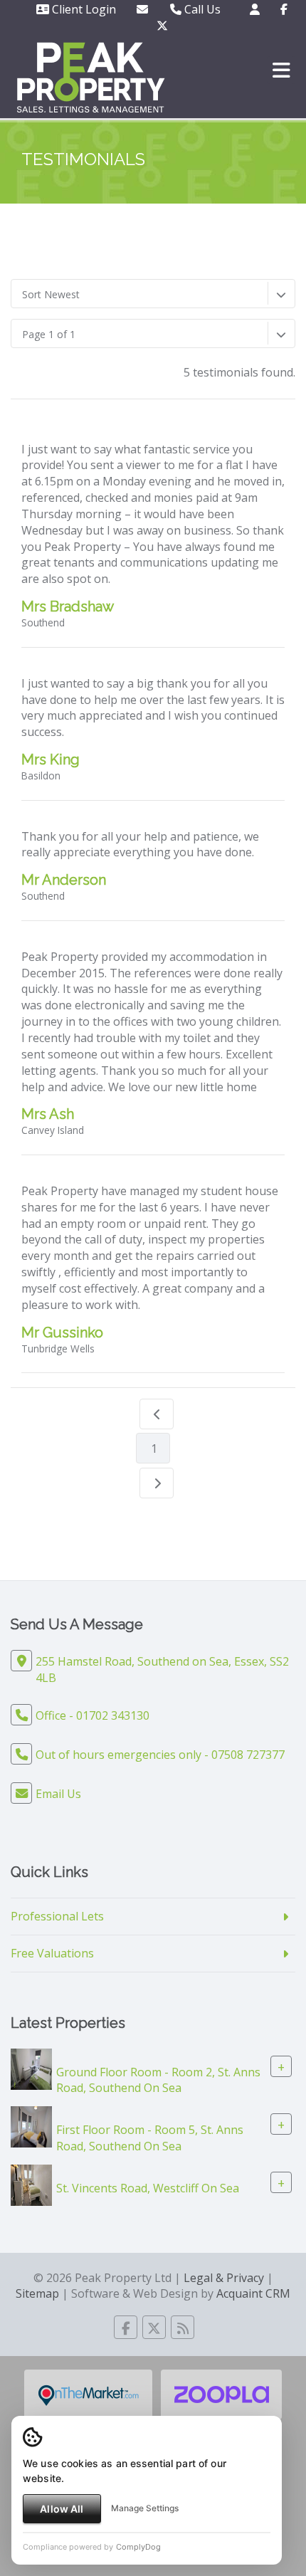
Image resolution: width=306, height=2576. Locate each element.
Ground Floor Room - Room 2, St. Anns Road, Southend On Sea (158, 2080)
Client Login (83, 9)
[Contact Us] (255, 9)
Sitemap (37, 2293)
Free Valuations (52, 1953)
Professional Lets (57, 1916)
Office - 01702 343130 (93, 1715)
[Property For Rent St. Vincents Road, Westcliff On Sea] (31, 2184)
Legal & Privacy (224, 2278)
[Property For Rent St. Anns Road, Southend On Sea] (31, 2068)
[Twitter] (162, 26)
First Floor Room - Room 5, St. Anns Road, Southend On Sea (150, 2138)
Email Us (58, 1794)
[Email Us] (142, 9)
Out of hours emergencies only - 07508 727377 (160, 1755)
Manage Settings (145, 2508)
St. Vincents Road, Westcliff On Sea (148, 2188)
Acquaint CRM (253, 2293)
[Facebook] (284, 9)
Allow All (62, 2509)
